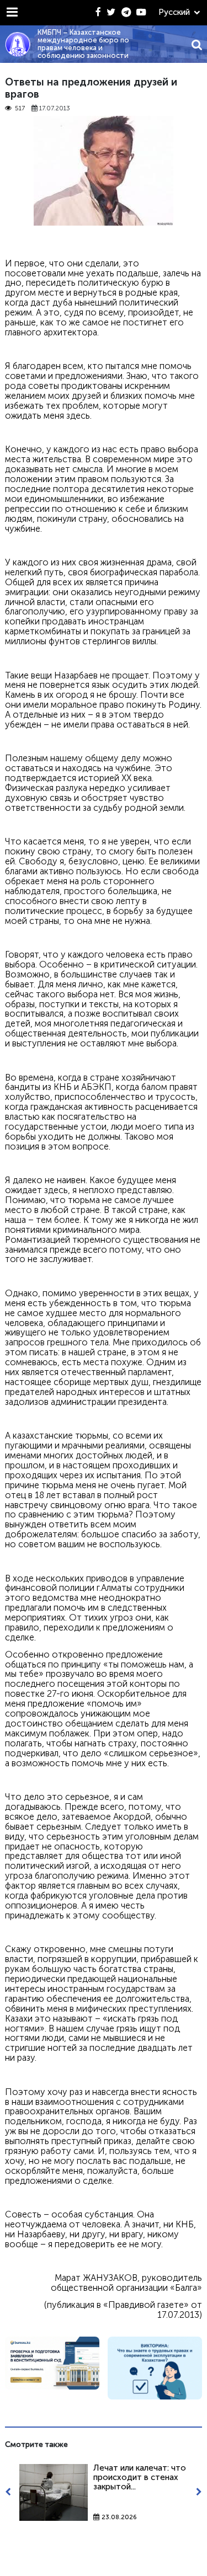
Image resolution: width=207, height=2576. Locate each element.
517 (20, 108)
